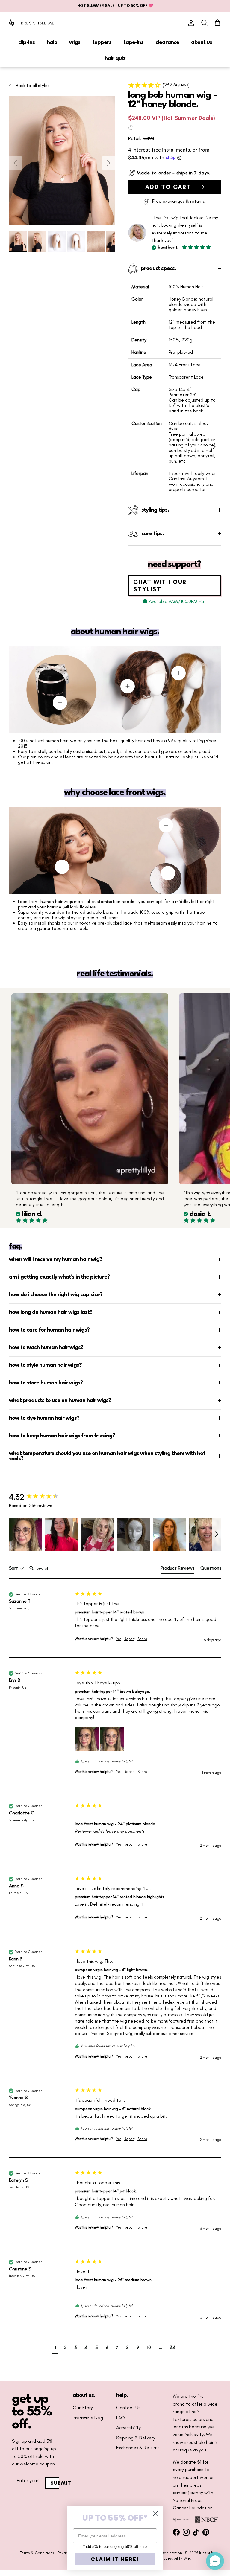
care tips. (153, 534)
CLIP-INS (27, 42)
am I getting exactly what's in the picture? (59, 1277)
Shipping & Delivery (136, 2438)
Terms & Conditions (37, 2553)
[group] (40, 1497)
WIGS (75, 42)
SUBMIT (55, 2483)
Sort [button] (14, 1568)
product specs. (158, 269)
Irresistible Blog (88, 2418)
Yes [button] (119, 1639)
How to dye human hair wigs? (44, 1418)
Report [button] (129, 1639)
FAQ (121, 2418)
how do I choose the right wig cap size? (56, 1295)
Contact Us (128, 2408)
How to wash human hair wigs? (46, 1348)
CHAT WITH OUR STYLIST (160, 585)
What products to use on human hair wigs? (60, 1401)
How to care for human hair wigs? (49, 1330)
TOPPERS (102, 42)
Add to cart (168, 187)
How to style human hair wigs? (45, 1365)
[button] (175, 85)
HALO (52, 42)
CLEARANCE (167, 42)
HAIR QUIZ (115, 59)
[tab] (177, 1569)
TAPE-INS (133, 42)
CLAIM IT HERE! (115, 2559)
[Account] (190, 23)
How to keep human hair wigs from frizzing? (62, 1436)
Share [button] (142, 1639)
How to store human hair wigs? (46, 1383)
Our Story (83, 2408)
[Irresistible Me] (31, 23)
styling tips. (155, 510)
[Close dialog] (155, 2514)
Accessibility (128, 2428)
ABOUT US (202, 42)
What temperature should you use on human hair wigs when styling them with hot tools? (107, 1456)
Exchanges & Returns (138, 2448)
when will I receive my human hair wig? (56, 1259)
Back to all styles (33, 86)
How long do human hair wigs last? (51, 1312)
